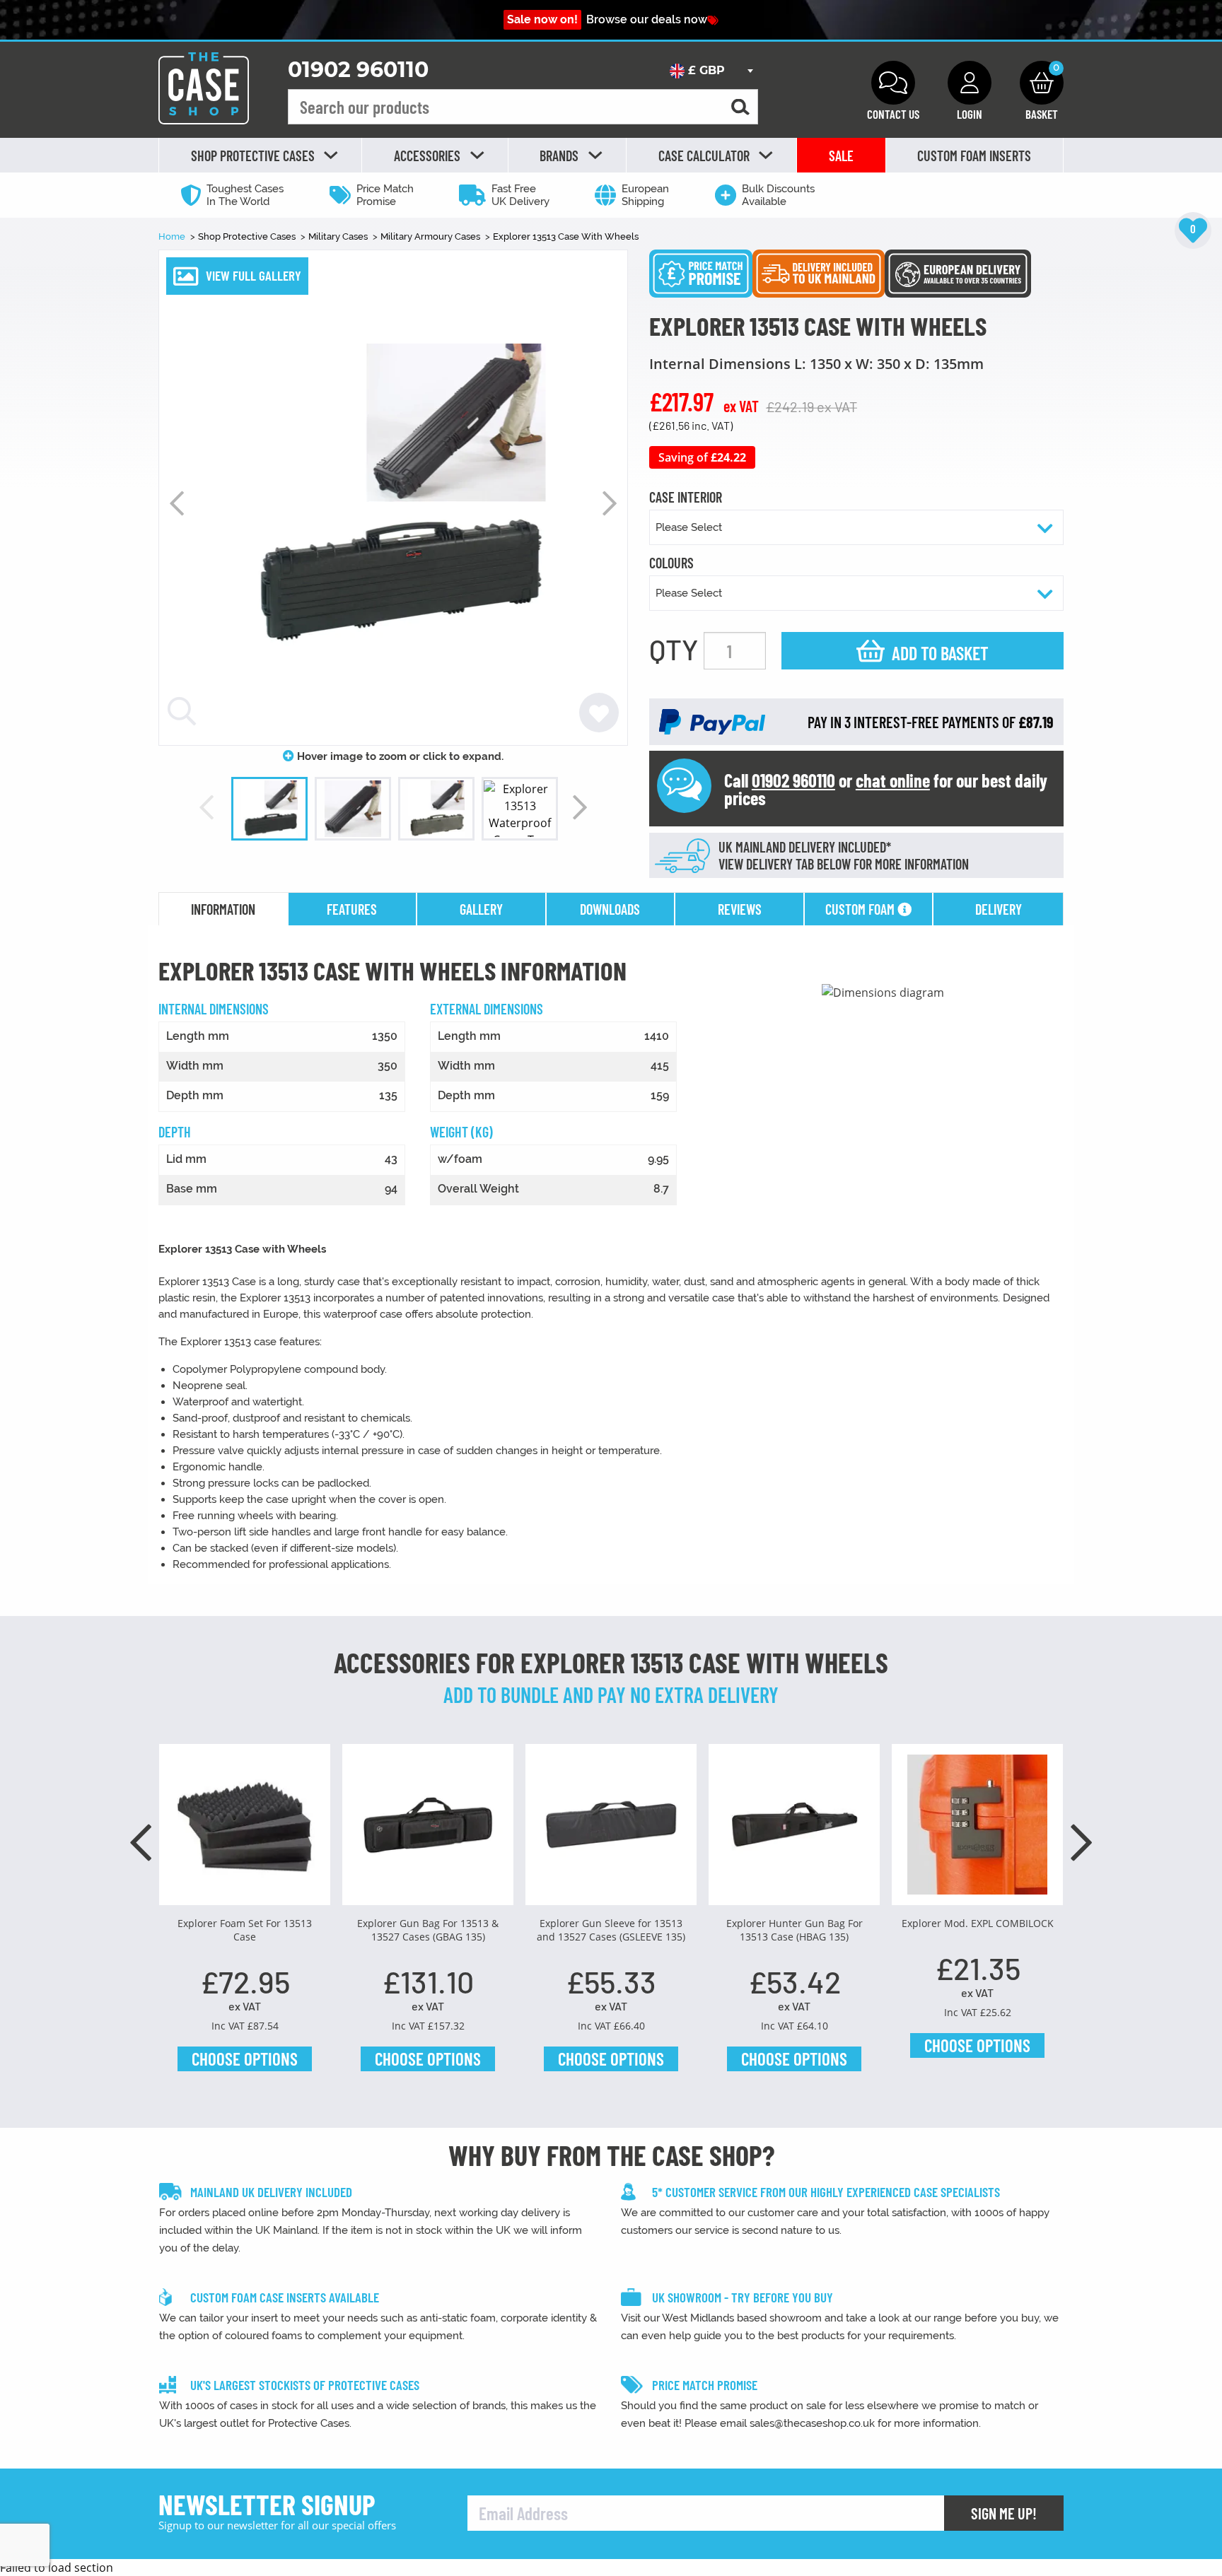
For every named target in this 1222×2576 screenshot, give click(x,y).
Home (173, 236)
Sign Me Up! (1004, 2513)
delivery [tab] (999, 909)
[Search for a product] (740, 107)
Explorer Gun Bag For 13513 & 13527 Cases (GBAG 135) (428, 1930)
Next (610, 503)
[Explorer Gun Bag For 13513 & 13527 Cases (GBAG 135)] (428, 1830)
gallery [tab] (481, 909)
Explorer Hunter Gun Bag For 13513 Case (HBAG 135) (795, 1930)
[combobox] (711, 71)
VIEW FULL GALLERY (254, 275)
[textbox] (711, 71)
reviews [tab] (740, 909)
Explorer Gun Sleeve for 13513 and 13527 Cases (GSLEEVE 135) (611, 1930)
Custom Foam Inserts (974, 156)
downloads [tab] (610, 909)
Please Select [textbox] (689, 527)
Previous (177, 503)
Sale (841, 156)
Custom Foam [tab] (861, 909)
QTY (674, 649)
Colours (671, 563)
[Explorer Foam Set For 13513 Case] (245, 1830)
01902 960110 (358, 70)
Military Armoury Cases (431, 236)
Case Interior (686, 498)
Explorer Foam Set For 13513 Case (245, 1930)
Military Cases (339, 236)
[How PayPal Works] (712, 721)
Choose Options (245, 2059)
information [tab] (223, 909)
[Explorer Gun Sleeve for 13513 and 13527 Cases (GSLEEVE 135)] (611, 1830)
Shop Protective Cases (248, 236)
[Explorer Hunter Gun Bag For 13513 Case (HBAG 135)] (794, 1830)
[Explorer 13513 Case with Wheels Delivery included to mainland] (819, 272)
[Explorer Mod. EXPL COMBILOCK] (977, 1830)
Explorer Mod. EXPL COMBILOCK (978, 1923)
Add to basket (940, 653)
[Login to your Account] (970, 83)
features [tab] (352, 909)
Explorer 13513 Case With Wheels (566, 236)
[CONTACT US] (893, 83)
